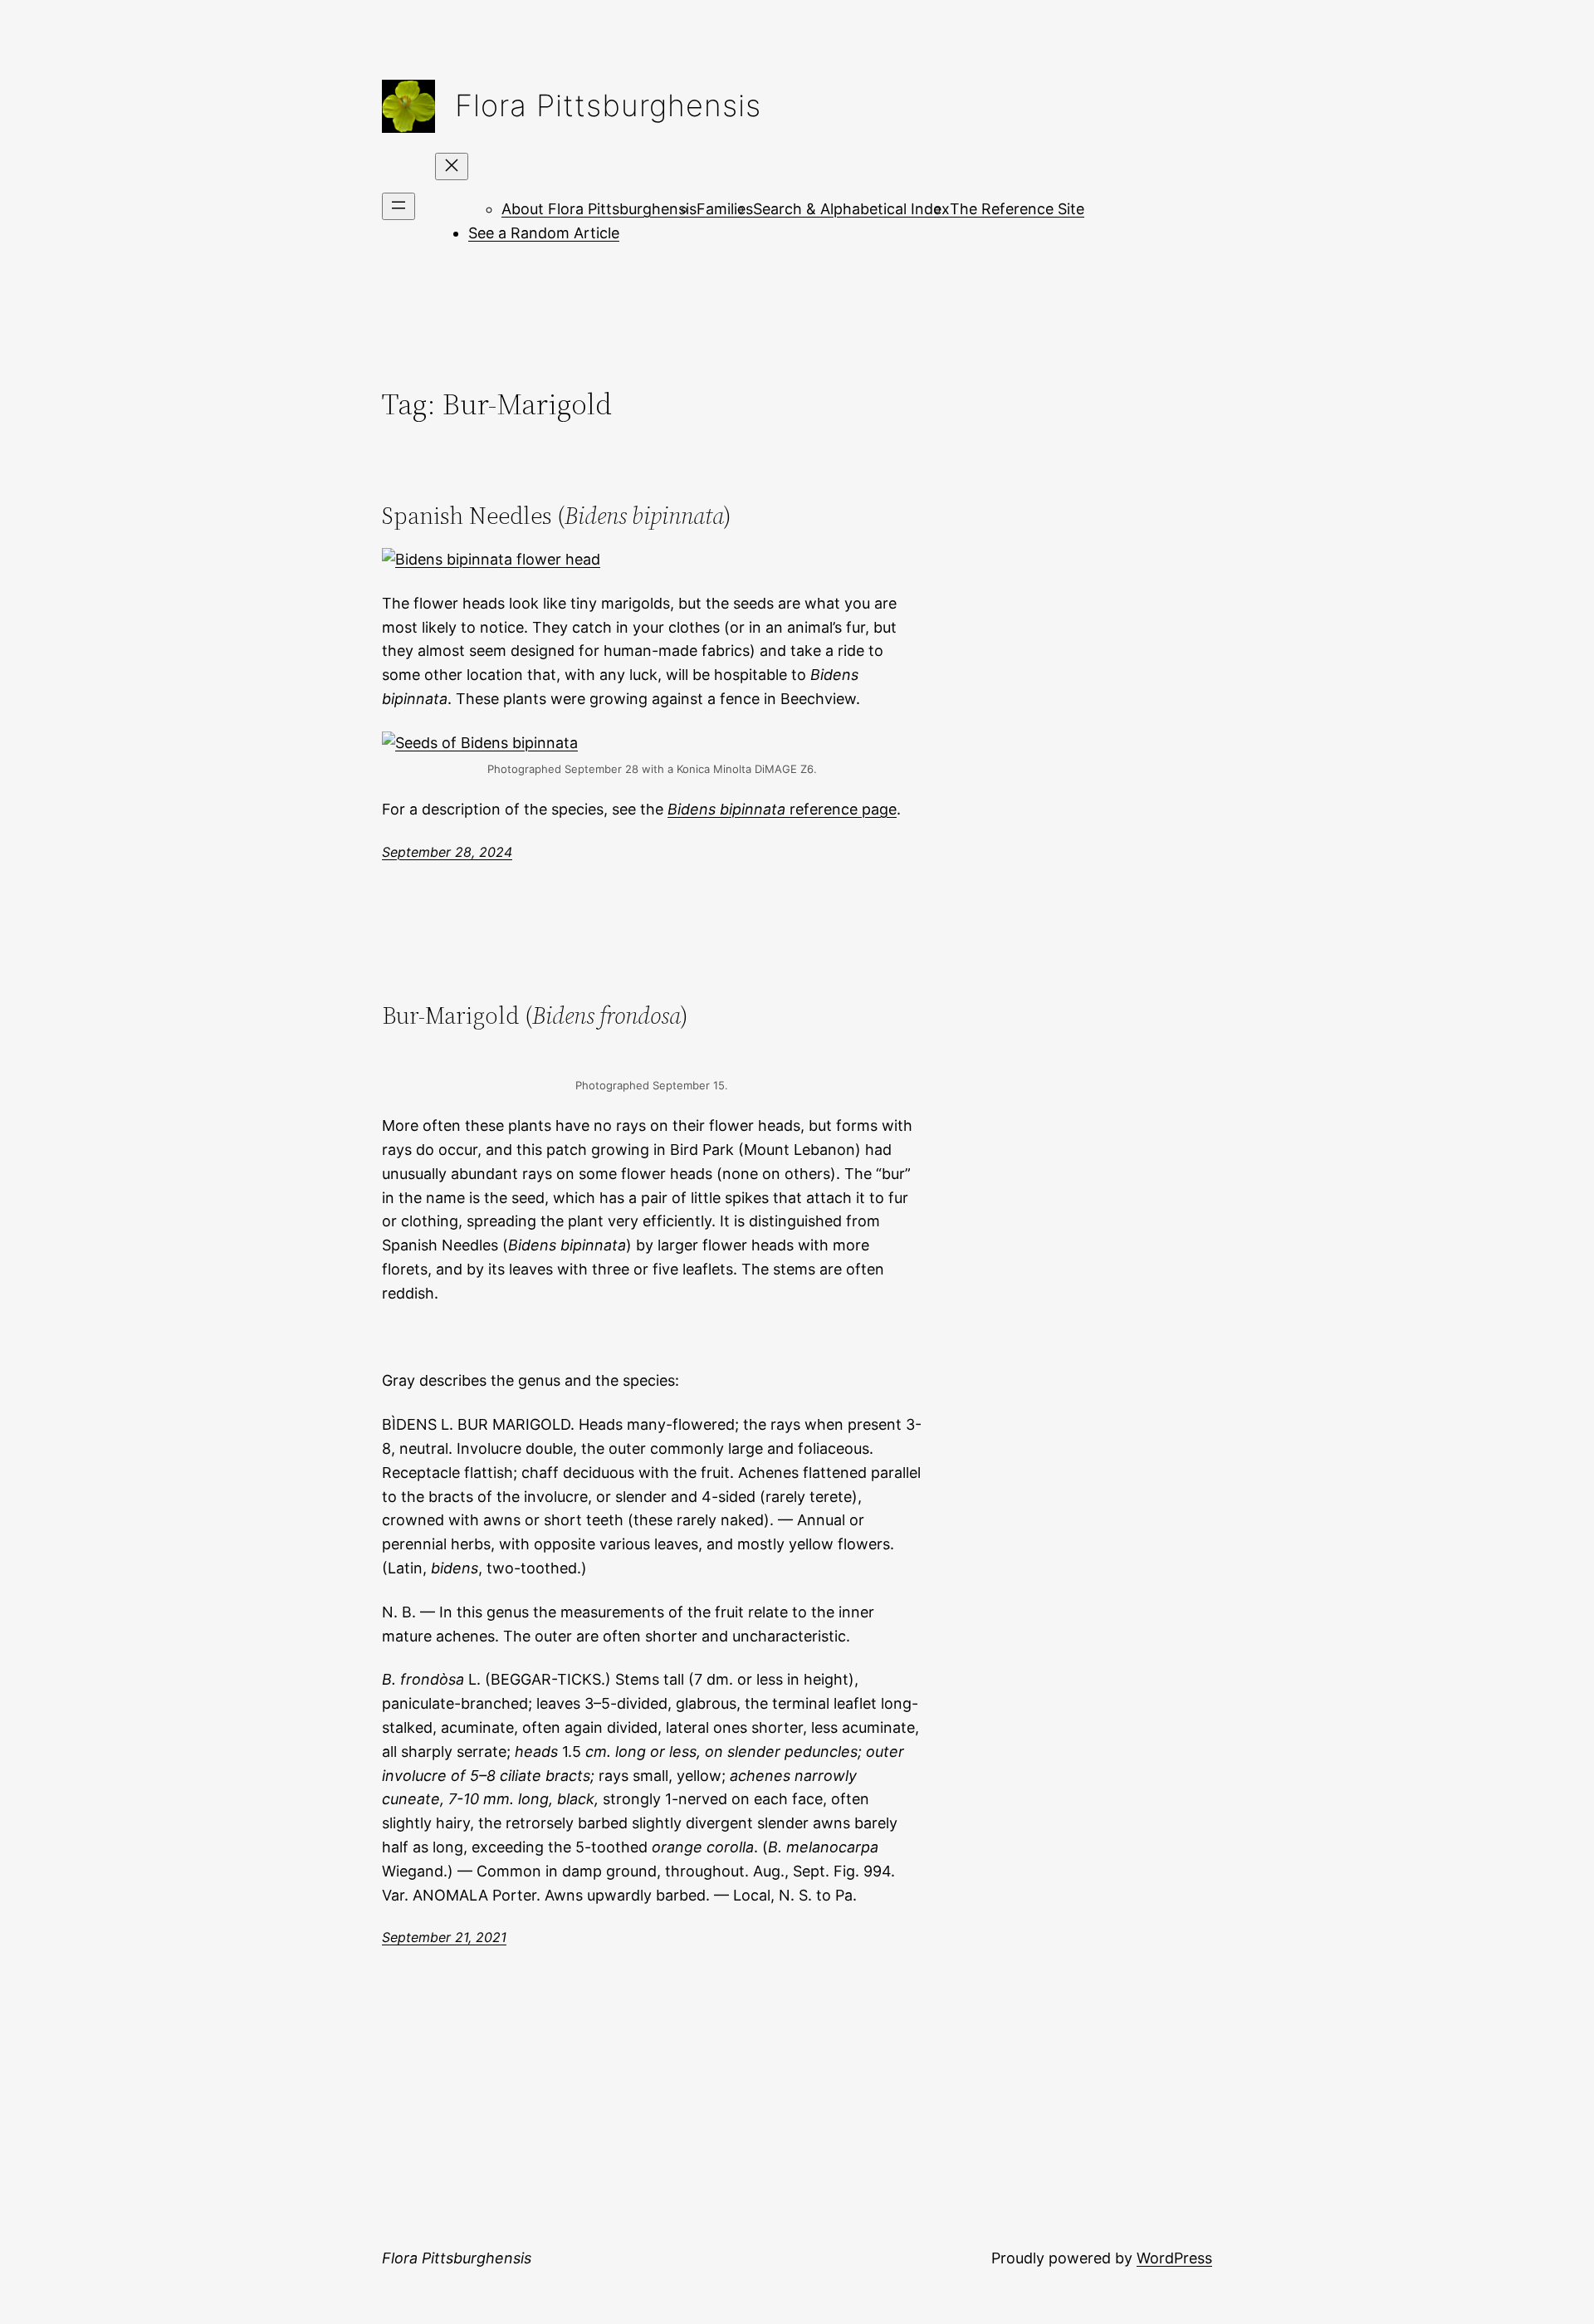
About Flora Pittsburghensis (599, 209)
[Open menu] (398, 206)
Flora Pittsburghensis (608, 105)
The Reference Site (1017, 209)
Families (725, 209)
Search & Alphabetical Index (851, 209)
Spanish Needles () (557, 516)
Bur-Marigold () (535, 1015)
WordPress (1174, 2258)
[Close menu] (452, 166)
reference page (782, 809)
